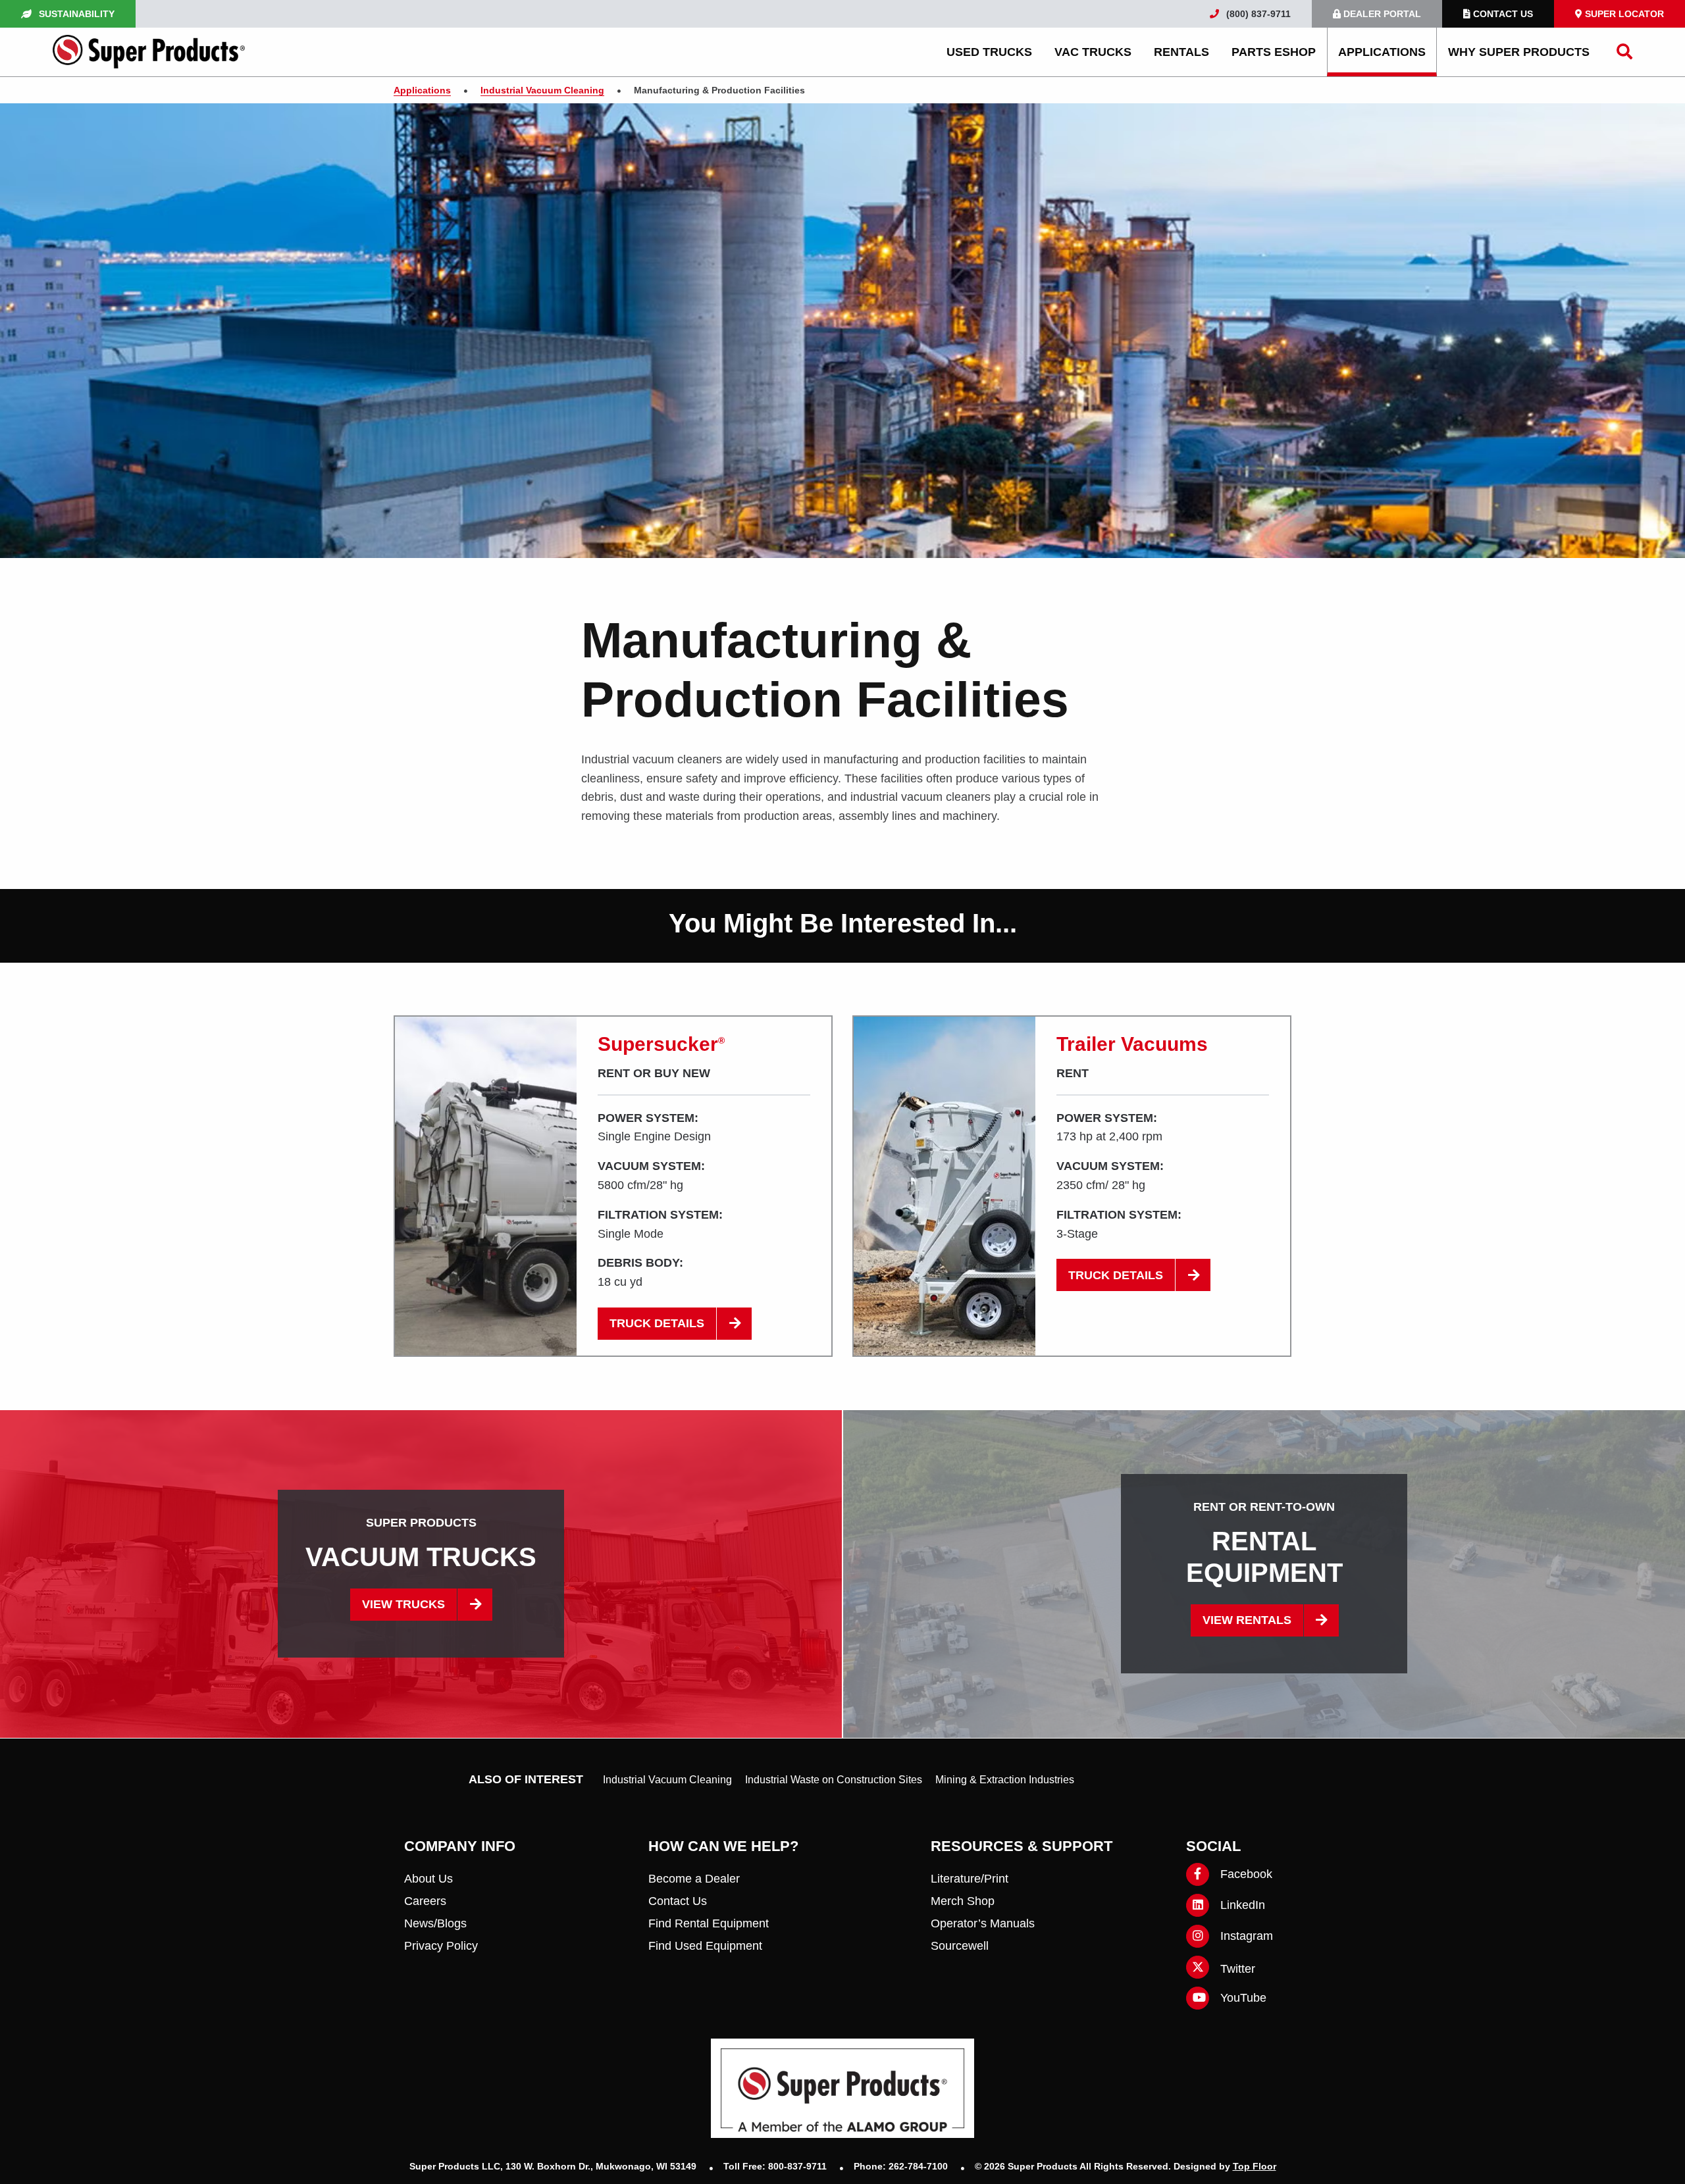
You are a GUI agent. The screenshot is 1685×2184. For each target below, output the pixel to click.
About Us (428, 1879)
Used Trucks (989, 52)
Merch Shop (963, 1901)
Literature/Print (970, 1879)
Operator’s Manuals (983, 1923)
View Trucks (403, 1604)
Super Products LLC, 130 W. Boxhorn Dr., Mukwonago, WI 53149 (554, 2166)
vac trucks (1093, 52)
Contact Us (1502, 14)
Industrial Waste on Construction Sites (834, 1780)
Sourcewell (960, 1946)
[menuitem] (989, 52)
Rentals (1181, 52)
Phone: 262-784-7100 (902, 2166)
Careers (425, 1901)
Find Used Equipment (705, 1946)
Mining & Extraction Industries (1005, 1780)
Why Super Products (1519, 52)
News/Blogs (435, 1923)
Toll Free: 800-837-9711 (776, 2166)
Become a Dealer (694, 1879)
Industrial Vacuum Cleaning (667, 1780)
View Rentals (1247, 1620)
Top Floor (1255, 2166)
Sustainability (75, 14)
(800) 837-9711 (1257, 14)
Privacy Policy (441, 1946)
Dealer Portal (1381, 14)
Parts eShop (1274, 52)
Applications (1382, 52)
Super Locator (1623, 14)
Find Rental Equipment (709, 1923)
